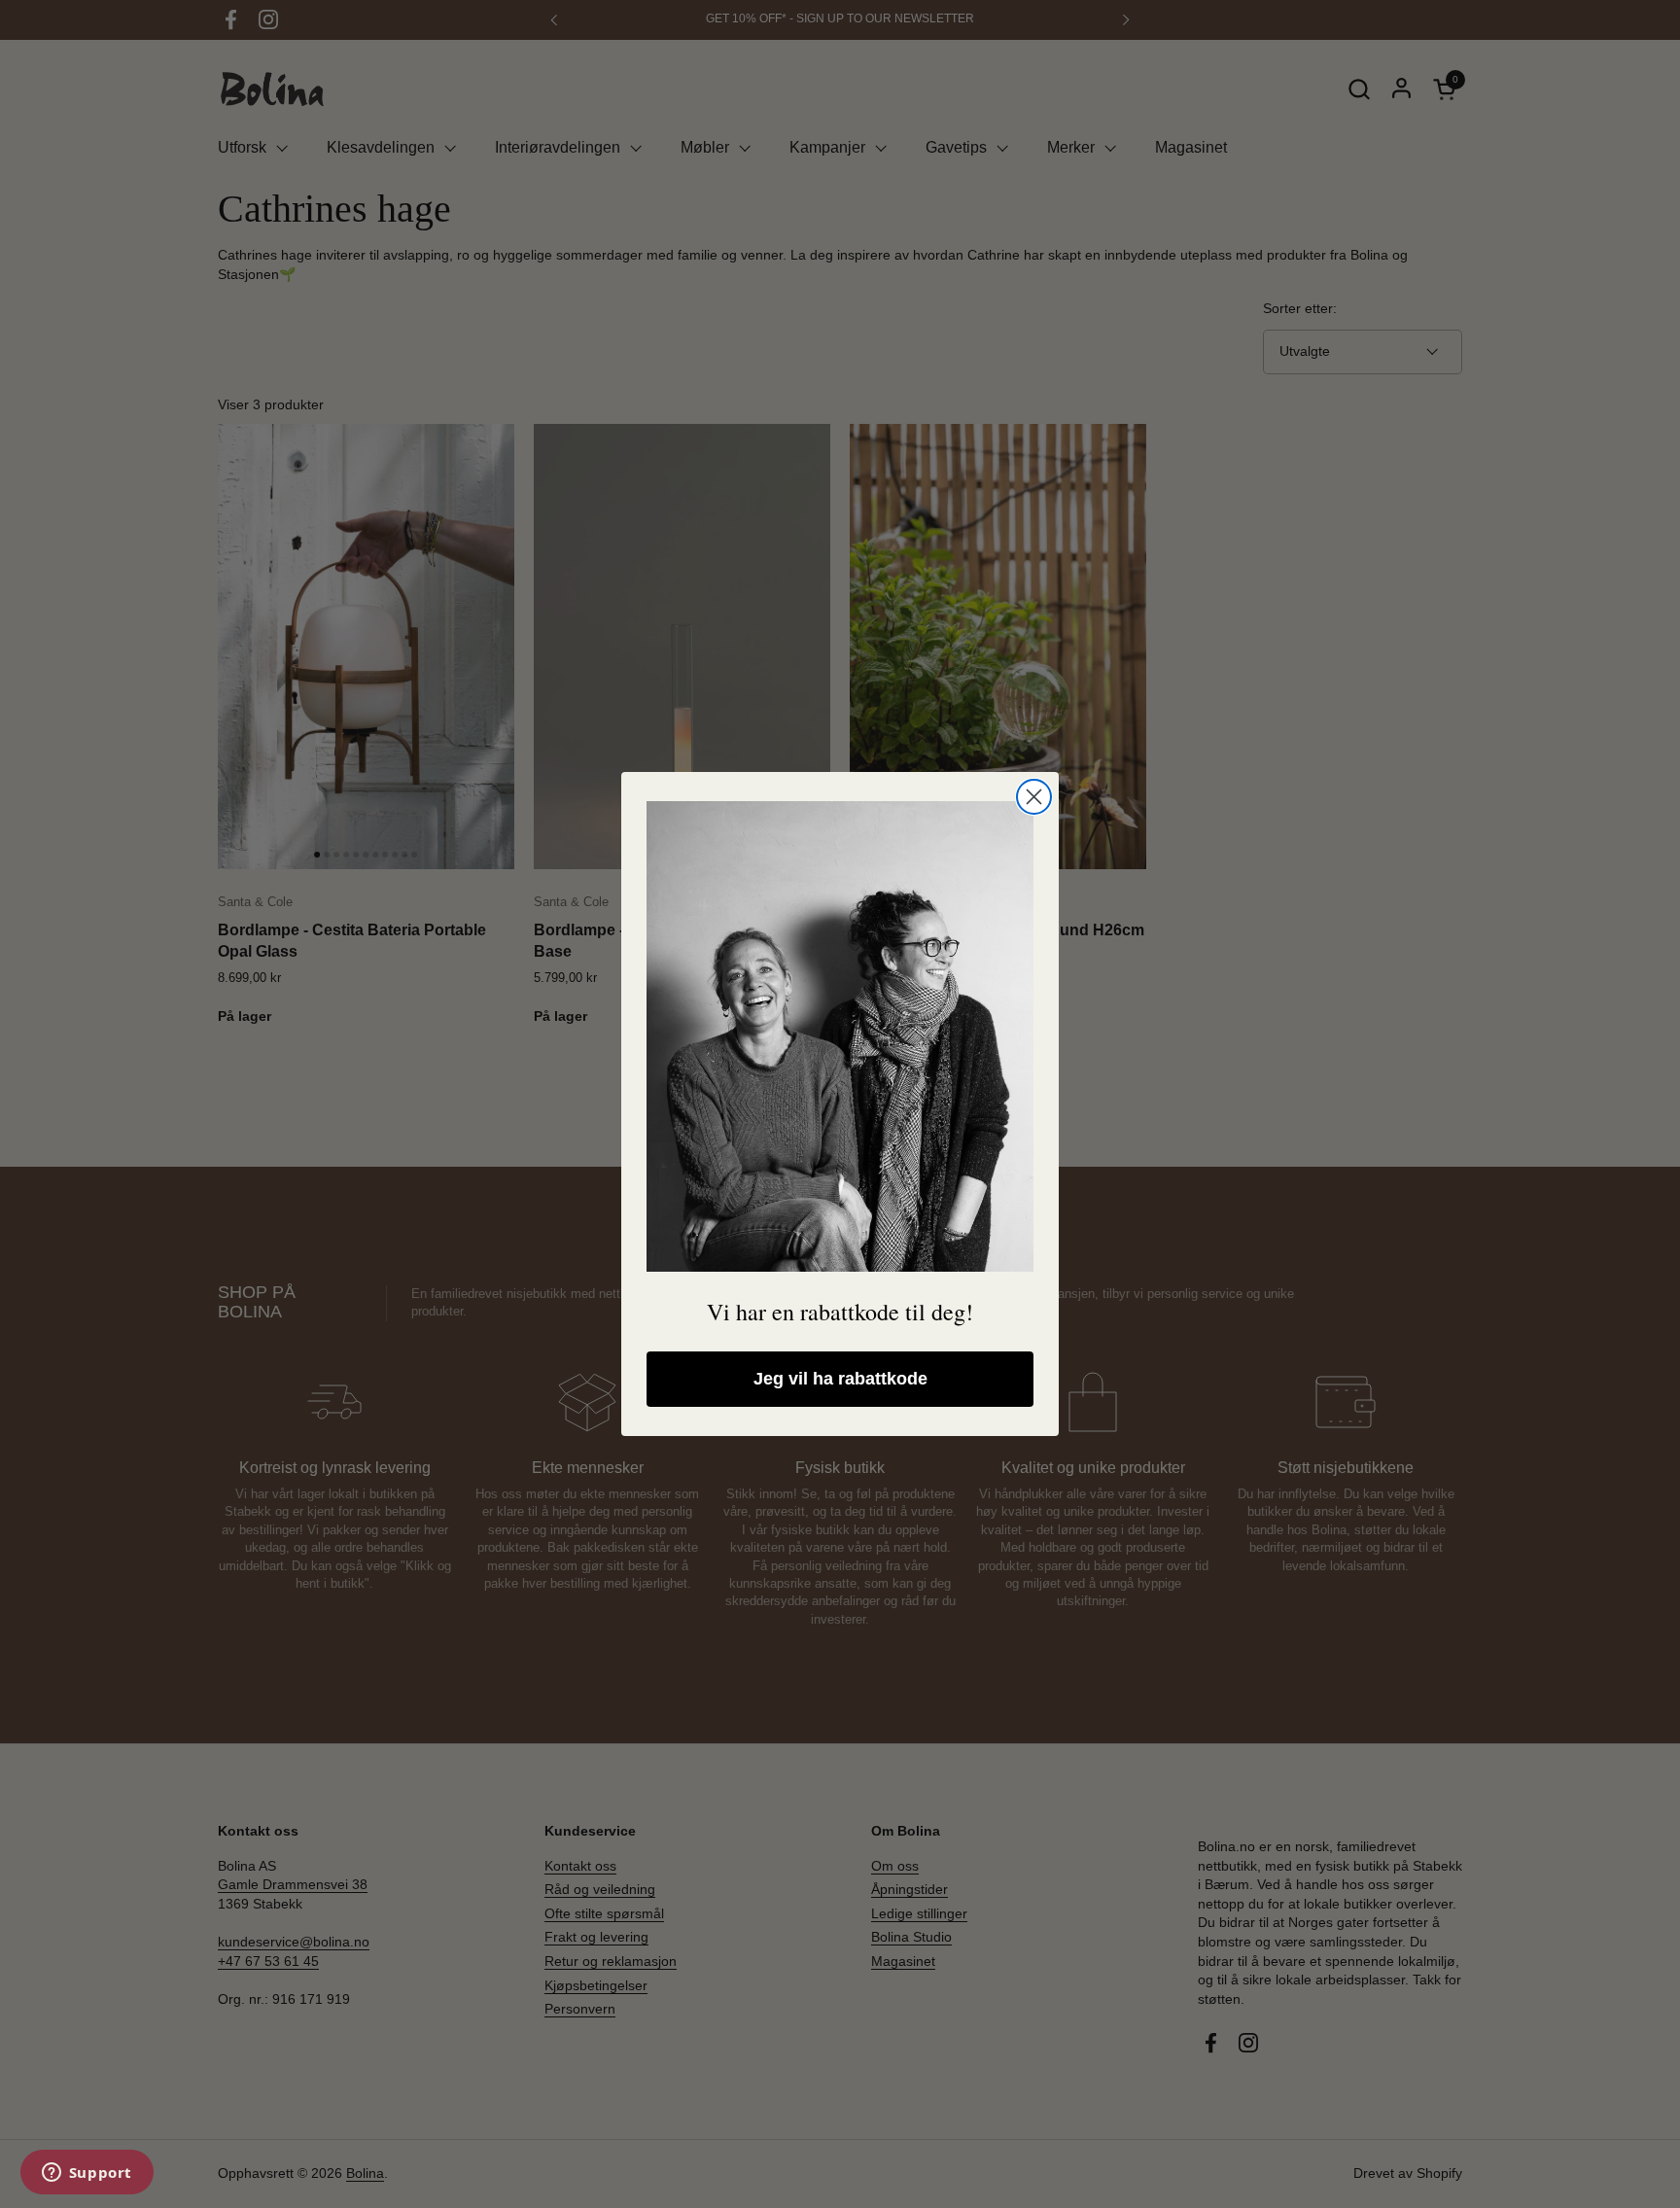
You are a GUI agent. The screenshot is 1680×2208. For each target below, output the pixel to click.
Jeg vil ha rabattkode (840, 1379)
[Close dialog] (1034, 797)
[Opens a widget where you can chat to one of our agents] (87, 2174)
